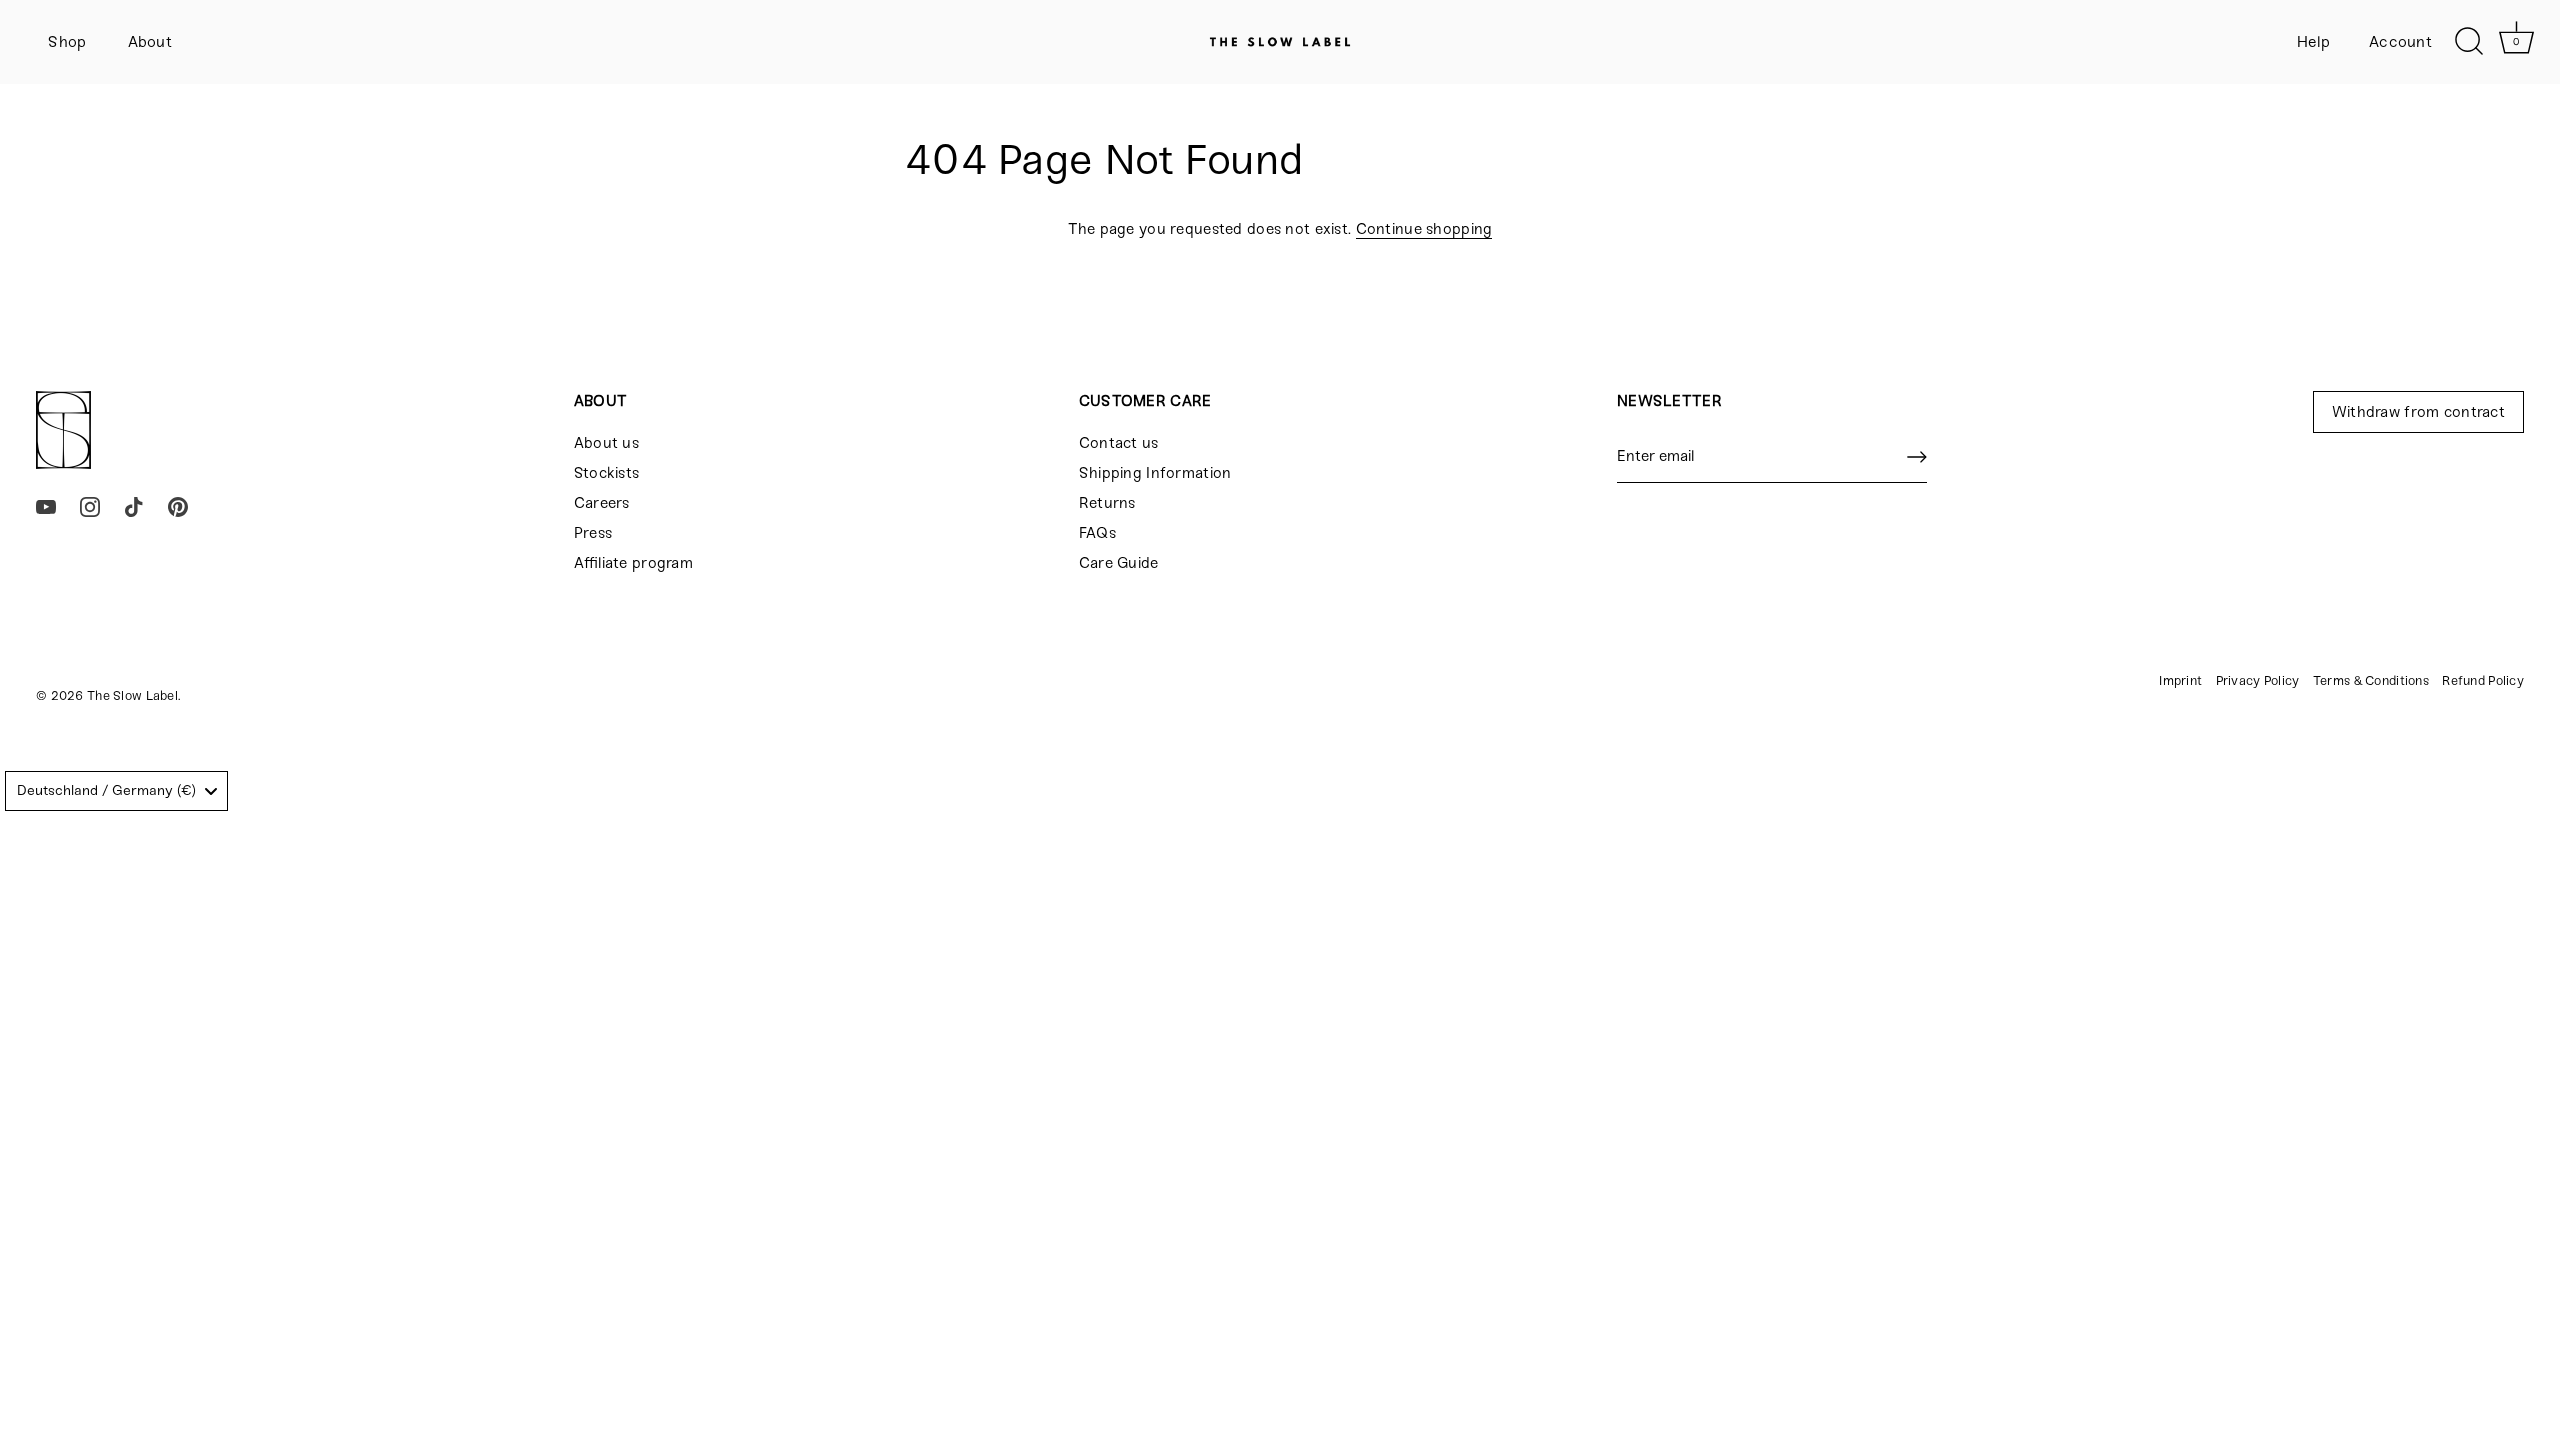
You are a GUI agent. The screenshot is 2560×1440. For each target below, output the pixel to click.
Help (2314, 42)
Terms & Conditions (2371, 680)
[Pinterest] (178, 506)
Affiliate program (633, 563)
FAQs (1097, 533)
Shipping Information (1155, 473)
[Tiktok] (134, 506)
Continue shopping (1424, 229)
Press (593, 533)
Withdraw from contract (2418, 412)
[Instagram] (90, 506)
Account (2400, 42)
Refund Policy (2483, 680)
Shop (67, 42)
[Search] (2469, 42)
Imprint (2180, 680)
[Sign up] (1917, 457)
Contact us (1119, 443)
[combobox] (116, 791)
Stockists (607, 473)
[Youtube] (46, 506)
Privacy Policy (2258, 680)
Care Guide (1119, 563)
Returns (1107, 503)
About (150, 42)
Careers (602, 503)
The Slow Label (132, 695)
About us (606, 443)
